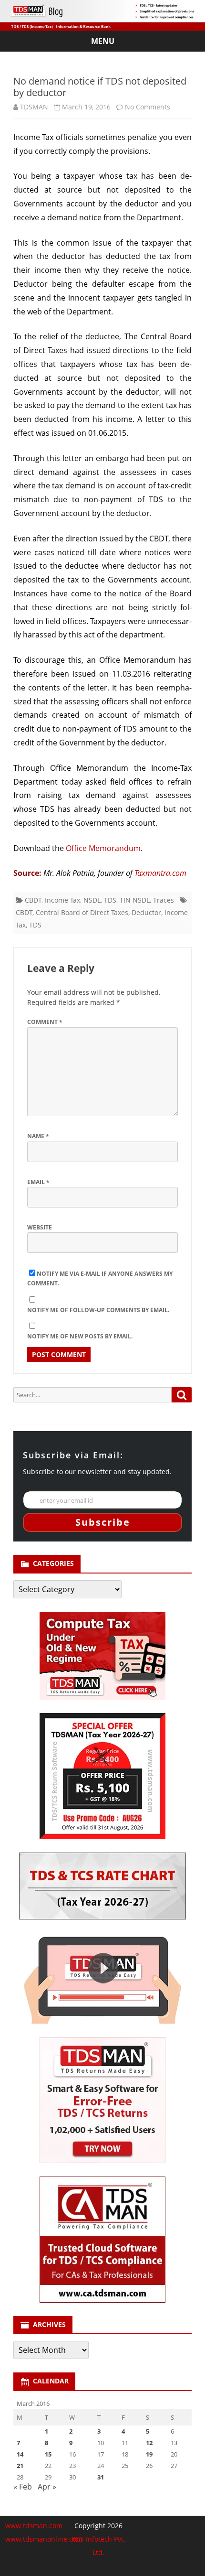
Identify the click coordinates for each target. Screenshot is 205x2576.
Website (40, 1227)
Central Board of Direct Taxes (82, 912)
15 (48, 2454)
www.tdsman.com (34, 2526)
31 (101, 2477)
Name (38, 1136)
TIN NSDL (135, 900)
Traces (164, 900)
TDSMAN (34, 107)
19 (149, 2454)
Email (38, 1182)
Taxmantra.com (160, 873)
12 (149, 2443)
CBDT (33, 900)
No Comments (148, 107)
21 (20, 2466)
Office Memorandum (103, 848)
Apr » (47, 2487)
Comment (45, 1022)
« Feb (23, 2487)
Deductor (146, 912)
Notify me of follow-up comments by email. (98, 1310)
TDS (110, 900)
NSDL (92, 900)
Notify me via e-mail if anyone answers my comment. (100, 1279)
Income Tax (62, 900)
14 (20, 2454)
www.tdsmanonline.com (44, 2539)
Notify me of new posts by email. (80, 1336)
